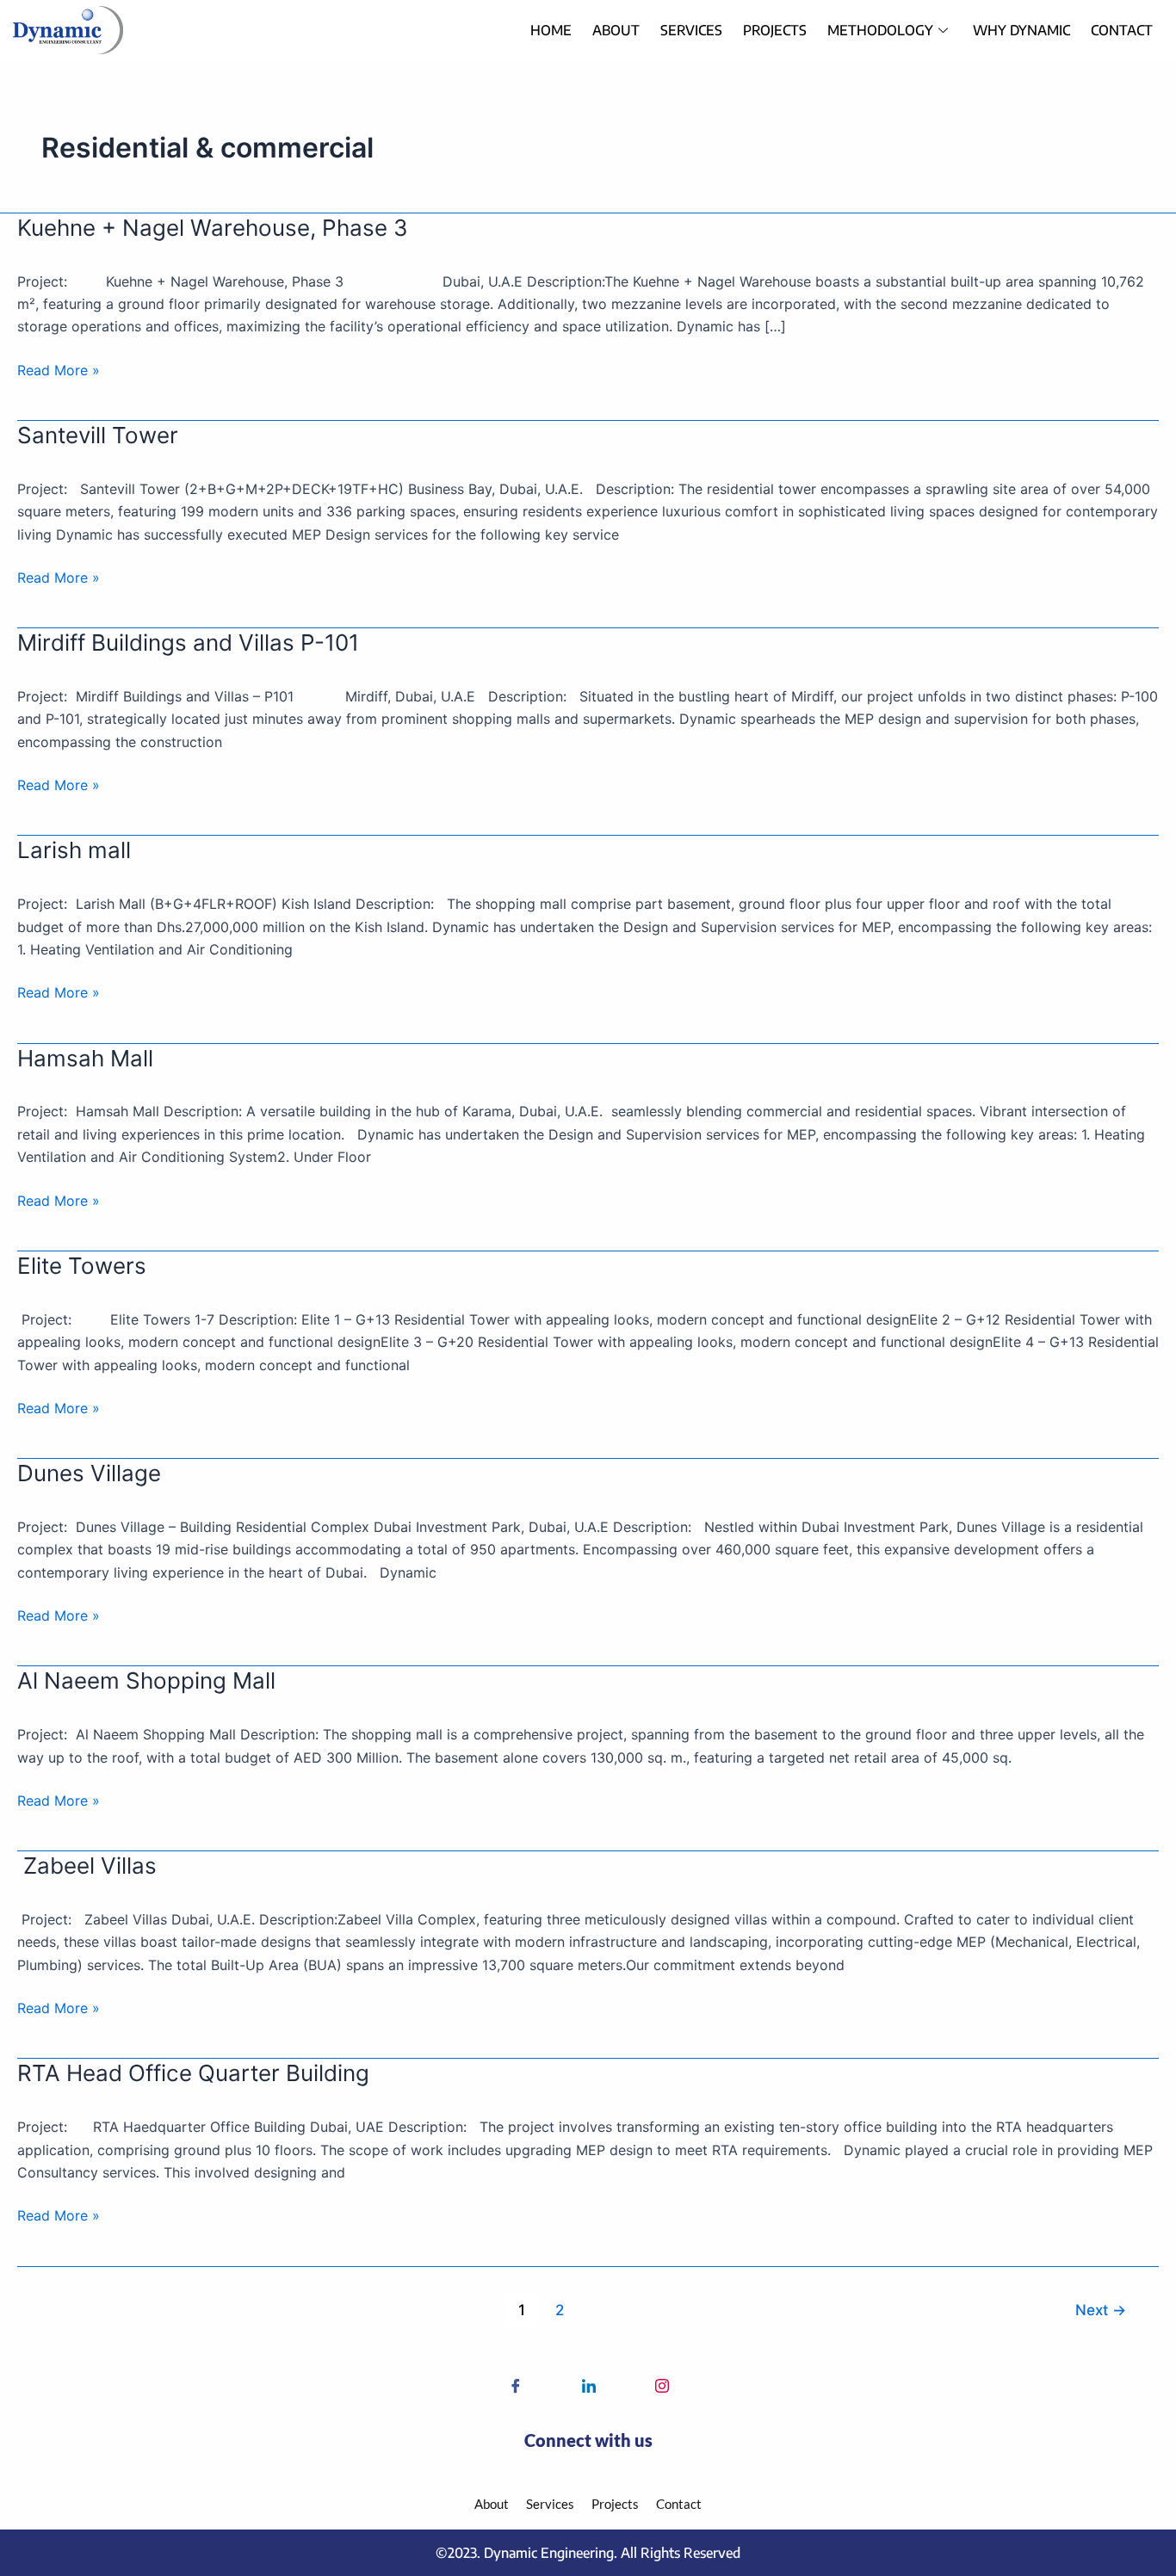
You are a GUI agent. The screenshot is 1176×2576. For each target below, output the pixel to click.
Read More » (59, 369)
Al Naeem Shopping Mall (146, 1680)
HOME (551, 30)
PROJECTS (775, 30)
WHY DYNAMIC (1021, 30)
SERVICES (691, 30)
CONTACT (1122, 30)
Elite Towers (82, 1266)
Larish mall (74, 850)
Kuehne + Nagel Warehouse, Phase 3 (213, 228)
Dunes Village (89, 1473)
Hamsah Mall (85, 1058)
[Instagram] (625, 2387)
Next (1101, 2310)
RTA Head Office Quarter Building (193, 2073)
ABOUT (616, 30)
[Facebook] (479, 2387)
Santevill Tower (98, 435)
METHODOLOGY (880, 30)
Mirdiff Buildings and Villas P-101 (188, 642)
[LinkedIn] (552, 2387)
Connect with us (588, 2440)
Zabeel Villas (87, 1866)
